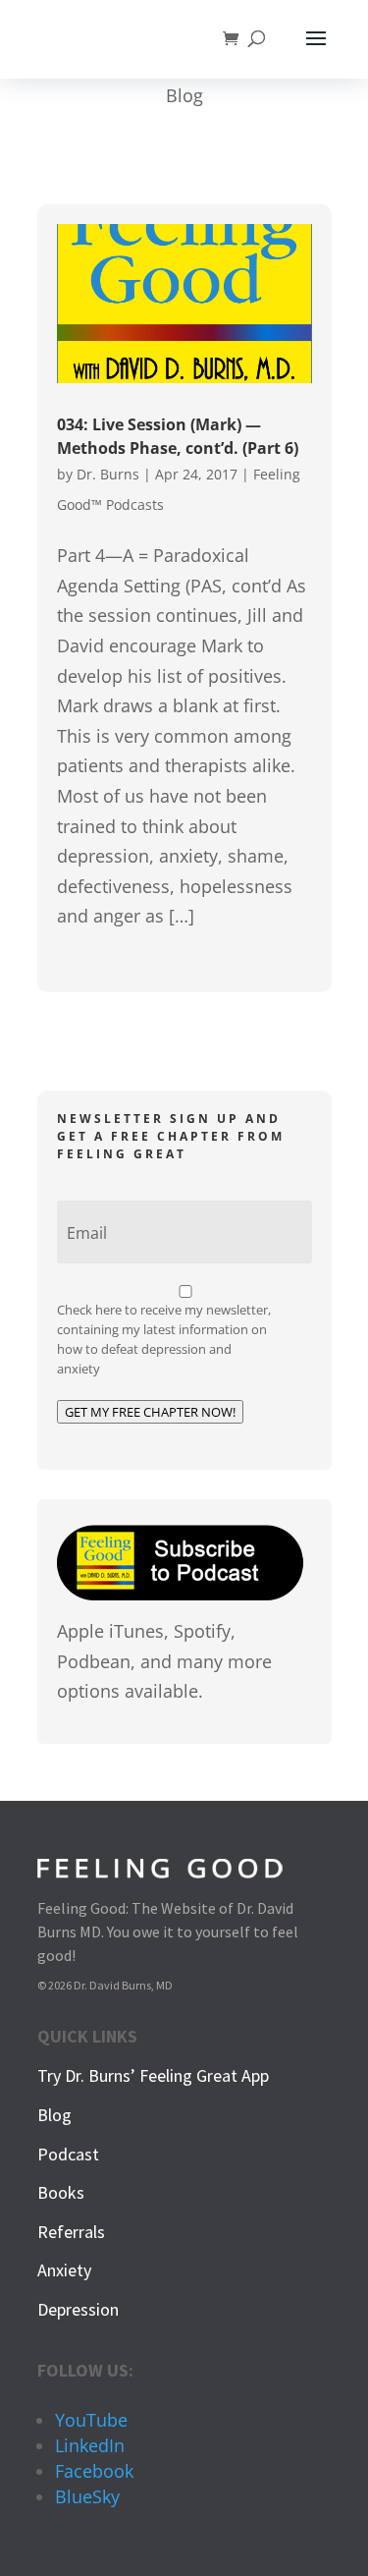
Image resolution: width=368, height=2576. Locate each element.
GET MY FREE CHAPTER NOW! (150, 1412)
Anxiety (64, 2270)
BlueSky (87, 2496)
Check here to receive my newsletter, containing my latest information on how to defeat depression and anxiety (164, 1339)
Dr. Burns (108, 474)
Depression (78, 2309)
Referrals (71, 2232)
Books (61, 2192)
